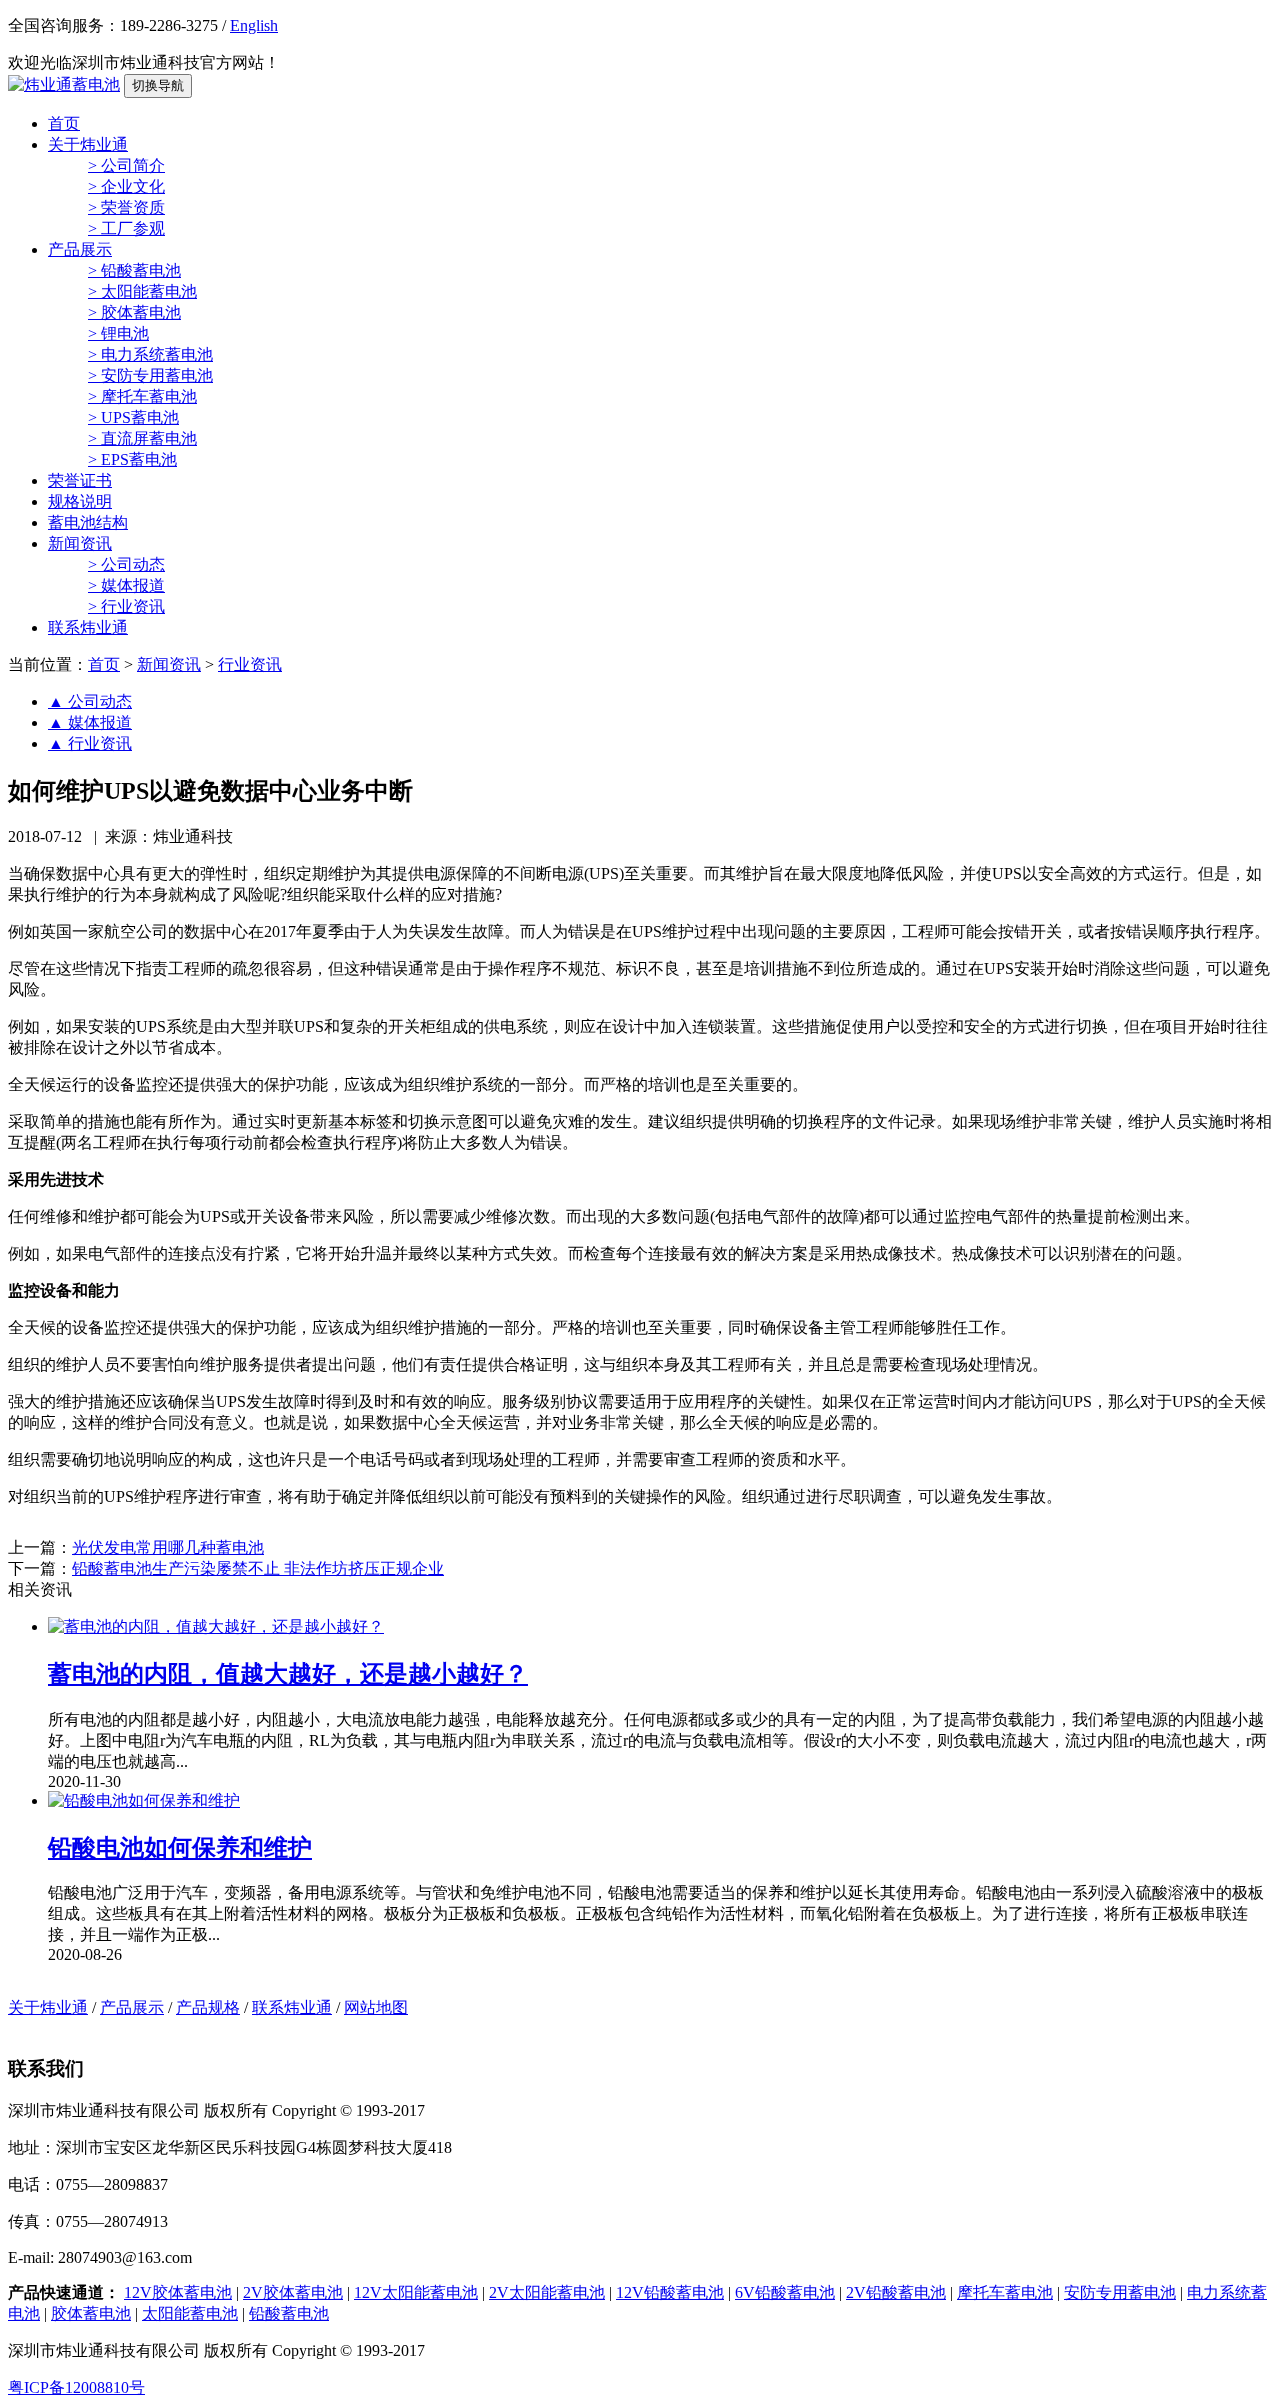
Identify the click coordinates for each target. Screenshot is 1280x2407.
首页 (64, 123)
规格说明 (80, 501)
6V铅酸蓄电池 (785, 2292)
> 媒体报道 (126, 585)
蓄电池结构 (88, 522)
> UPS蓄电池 (133, 417)
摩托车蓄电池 (1005, 2292)
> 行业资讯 (126, 606)
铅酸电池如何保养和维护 (180, 1848)
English (254, 25)
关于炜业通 (88, 144)
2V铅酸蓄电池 (896, 2292)
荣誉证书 (80, 480)
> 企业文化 (126, 186)
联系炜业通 (88, 627)
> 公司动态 (126, 564)
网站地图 (376, 2007)
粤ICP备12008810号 (76, 2387)
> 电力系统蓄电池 (150, 354)
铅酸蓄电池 (289, 2313)
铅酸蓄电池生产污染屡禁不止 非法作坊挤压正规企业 (258, 1568)
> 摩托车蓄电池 (142, 396)
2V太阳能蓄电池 (547, 2292)
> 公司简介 (126, 165)
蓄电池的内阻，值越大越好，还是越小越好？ (288, 1674)
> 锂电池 (118, 333)
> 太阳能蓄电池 (142, 291)
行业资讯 (250, 664)
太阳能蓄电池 (190, 2313)
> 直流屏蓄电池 (142, 438)
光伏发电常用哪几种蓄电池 (168, 1547)
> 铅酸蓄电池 (134, 270)
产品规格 (208, 2007)
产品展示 (80, 249)
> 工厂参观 (126, 228)
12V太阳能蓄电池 (416, 2292)
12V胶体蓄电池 (178, 2292)
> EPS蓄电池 (132, 459)
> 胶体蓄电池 (134, 312)
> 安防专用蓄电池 (150, 375)
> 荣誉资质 (126, 207)
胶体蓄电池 (91, 2313)
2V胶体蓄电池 (293, 2292)
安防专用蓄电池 (1120, 2292)
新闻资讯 (80, 543)
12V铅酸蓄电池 (670, 2292)
